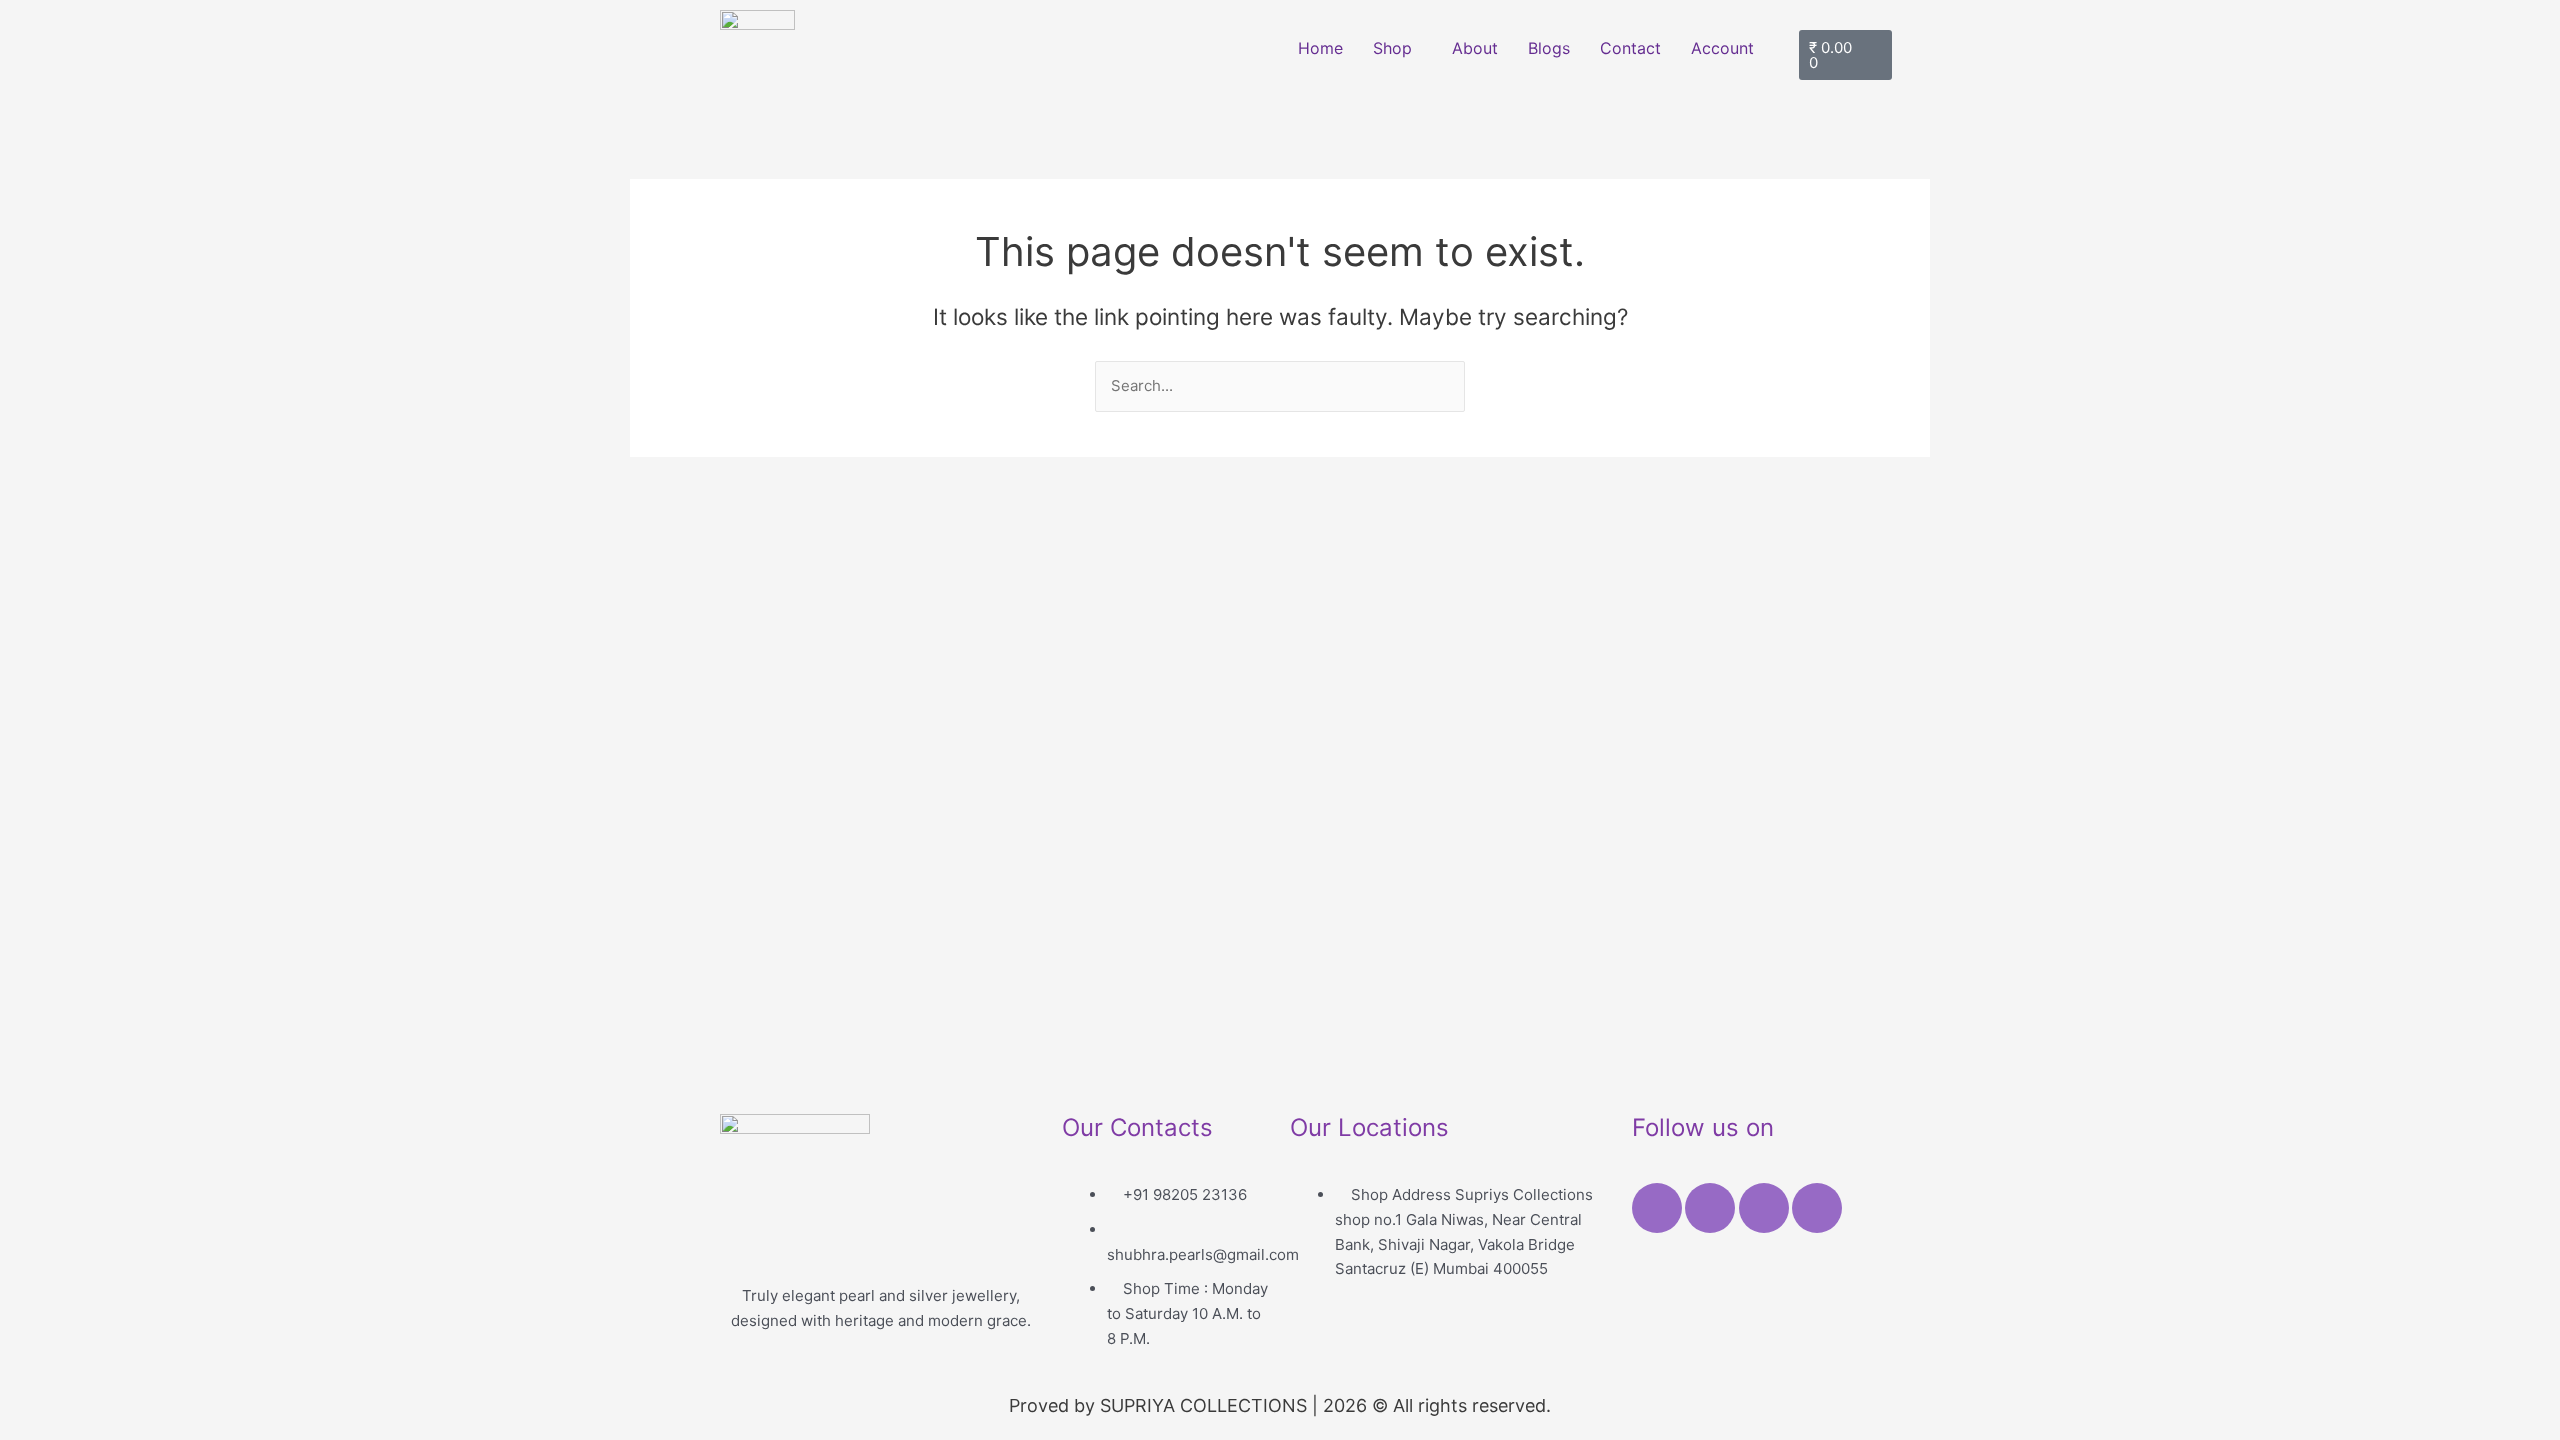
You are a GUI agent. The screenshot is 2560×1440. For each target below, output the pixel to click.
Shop (1392, 48)
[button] (1397, 48)
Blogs (1549, 48)
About (1475, 48)
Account (1722, 48)
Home (1320, 48)
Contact (1630, 48)
